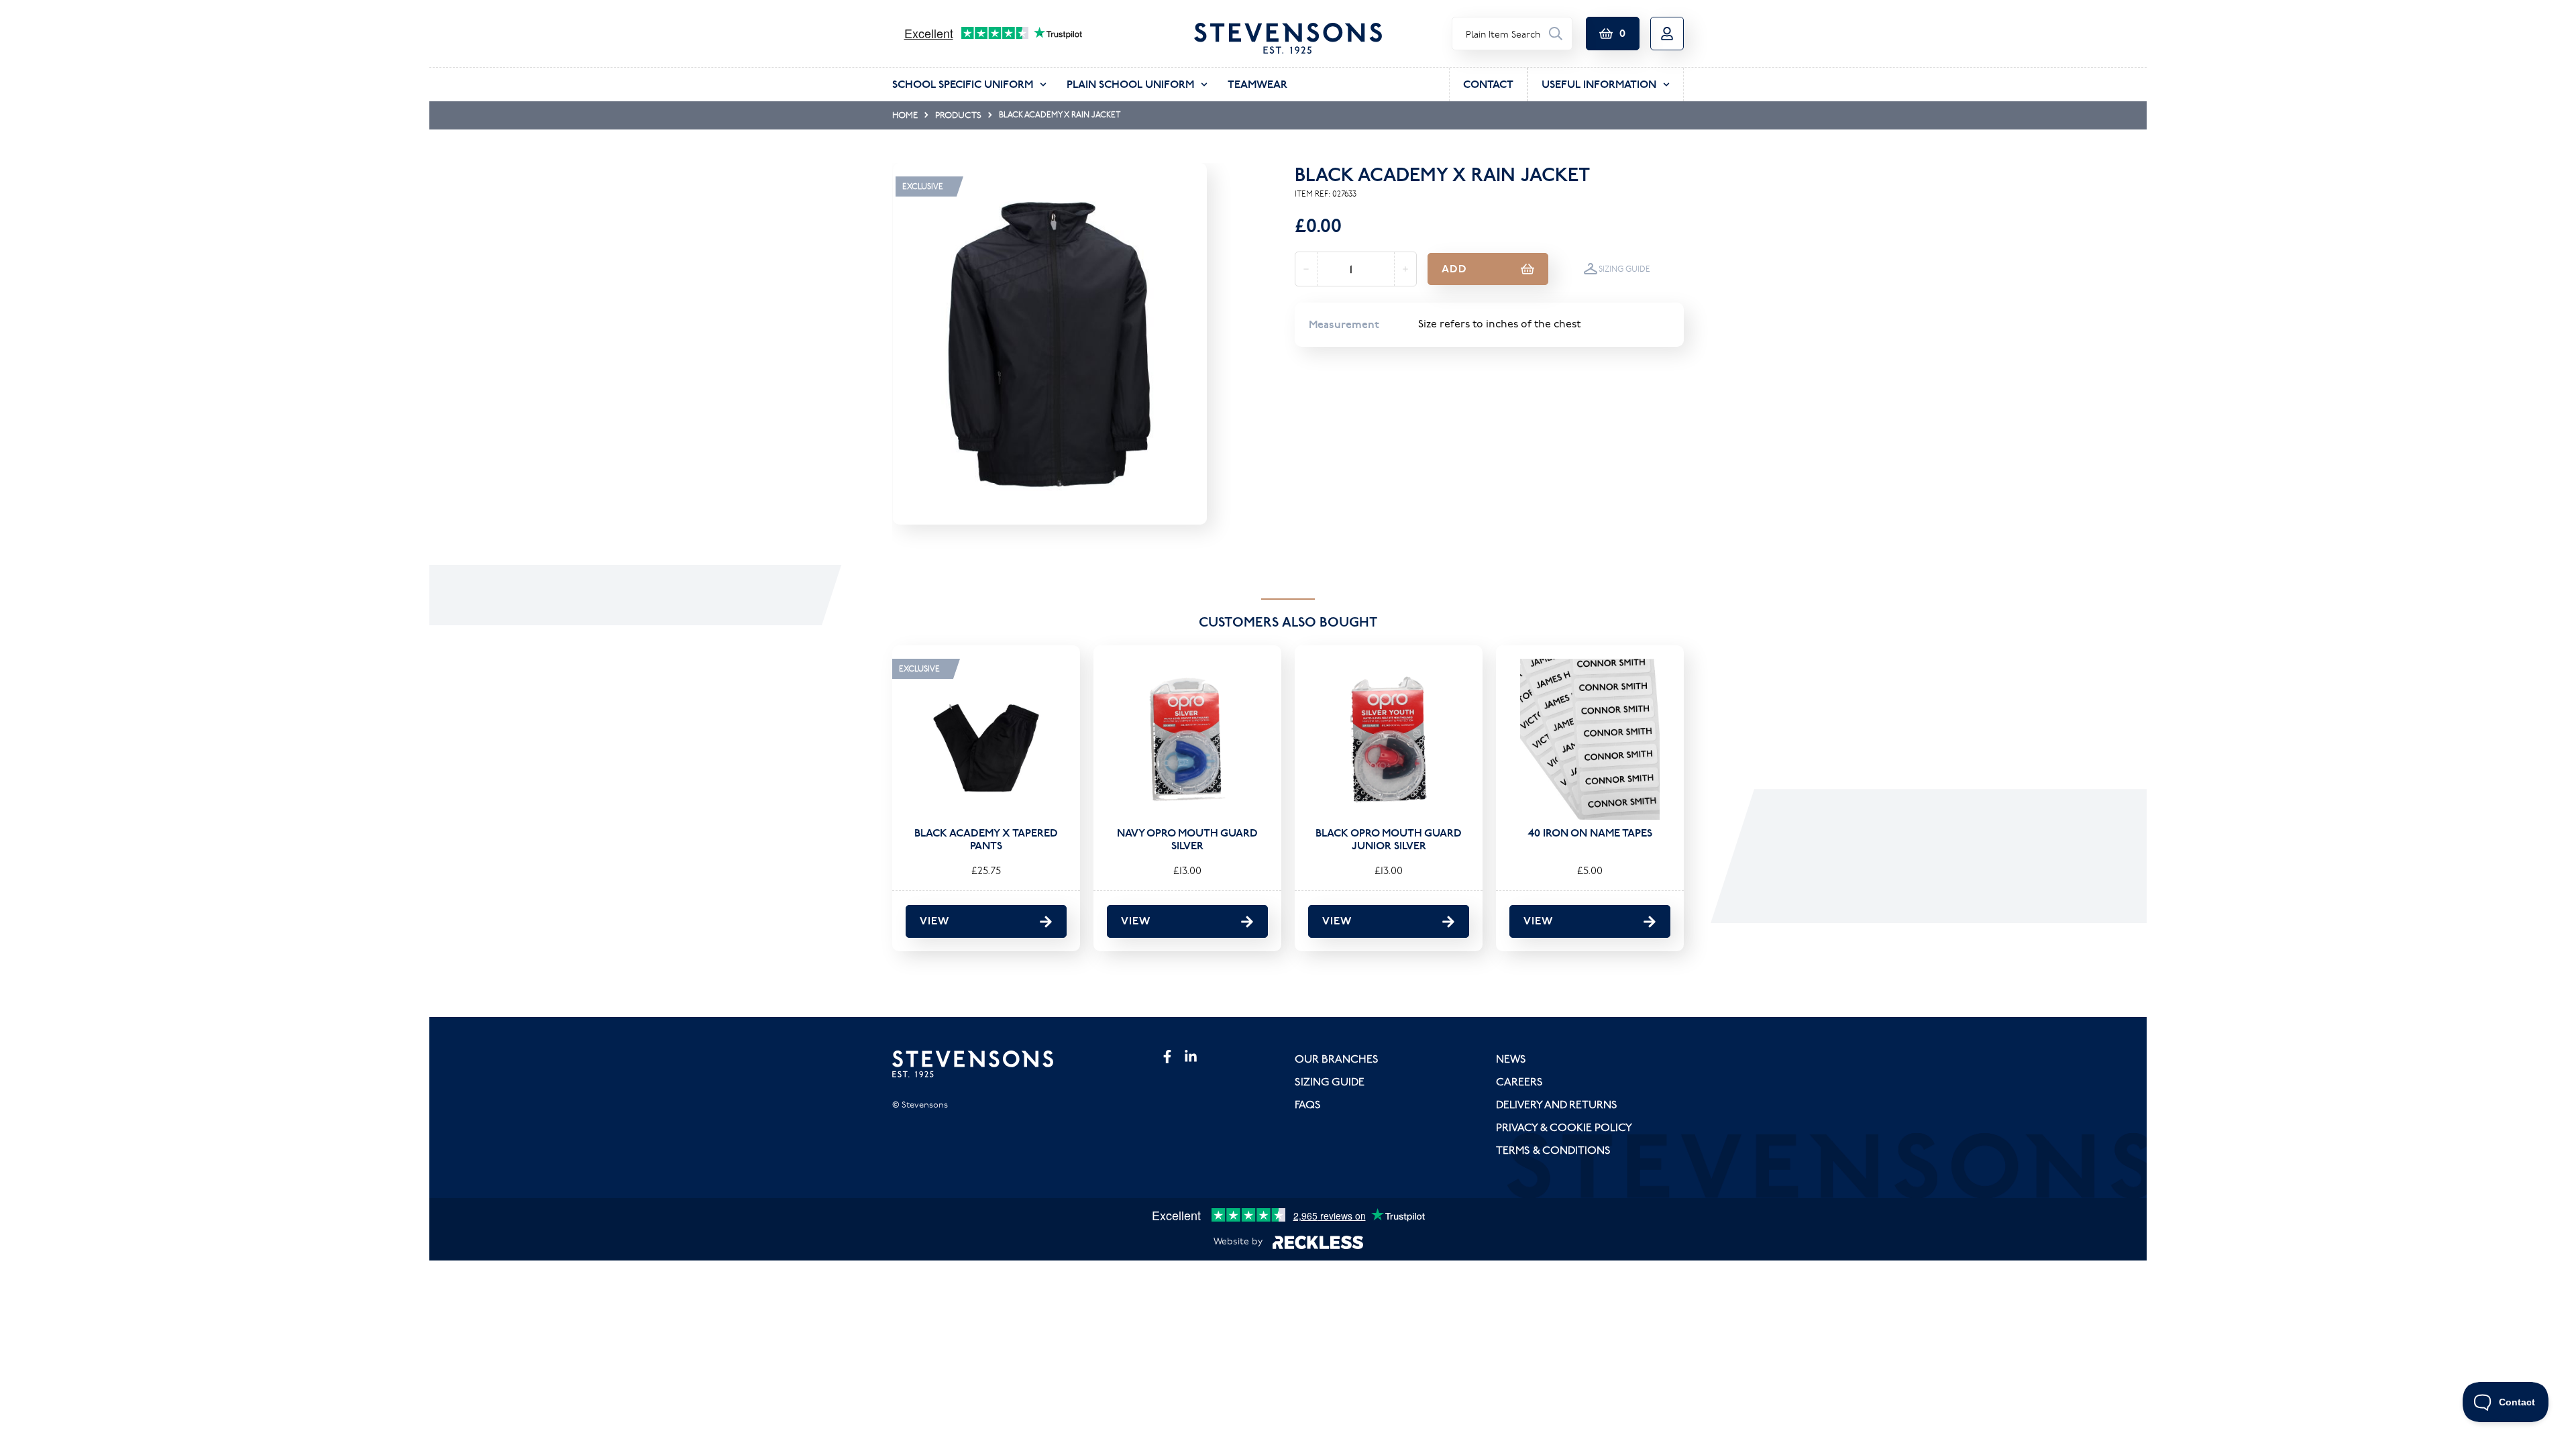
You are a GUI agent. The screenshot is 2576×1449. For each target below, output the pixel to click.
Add (1454, 269)
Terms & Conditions (1553, 1150)
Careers (1519, 1081)
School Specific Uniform (963, 84)
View (934, 921)
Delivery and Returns (1557, 1104)
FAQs (1308, 1104)
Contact (1488, 84)
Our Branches (1337, 1059)
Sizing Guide (1624, 269)
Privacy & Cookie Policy (1564, 1127)
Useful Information (1599, 84)
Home (905, 115)
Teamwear (1257, 84)
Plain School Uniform (1130, 84)
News (1511, 1059)
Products (958, 115)
